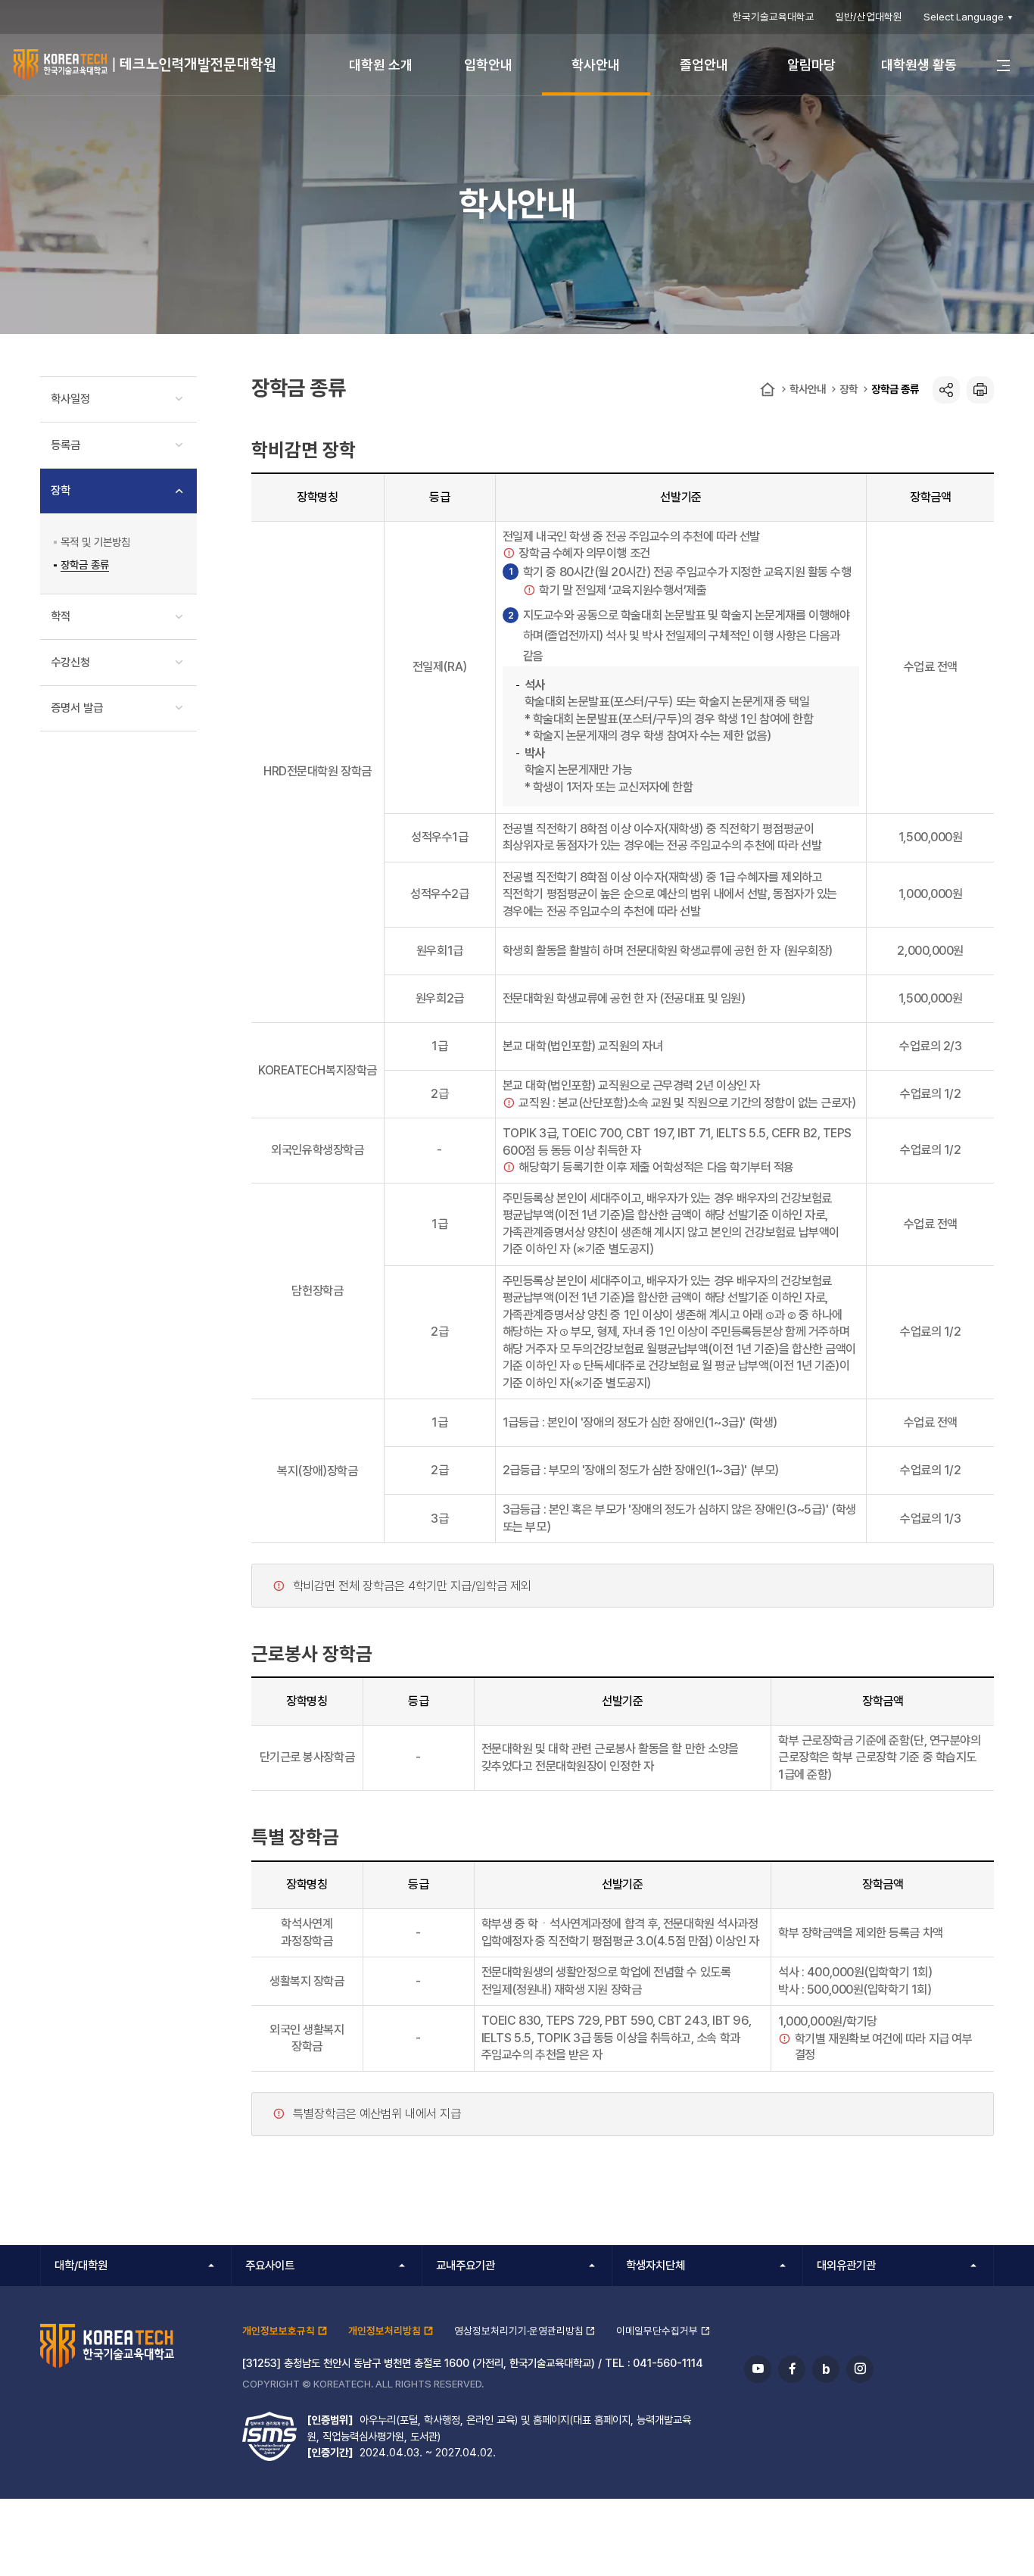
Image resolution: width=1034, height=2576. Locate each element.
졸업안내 (704, 65)
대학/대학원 (81, 2266)
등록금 (65, 445)
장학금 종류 (895, 389)
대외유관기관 (846, 2266)
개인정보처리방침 (385, 2331)
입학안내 (488, 65)
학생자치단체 (656, 2266)
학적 (61, 616)
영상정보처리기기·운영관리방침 (519, 2331)
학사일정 (70, 399)
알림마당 (811, 65)
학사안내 (596, 65)
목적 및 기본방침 (95, 542)
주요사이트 (270, 2266)
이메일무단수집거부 (657, 2331)
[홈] (768, 390)
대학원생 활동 (919, 65)
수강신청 (70, 663)
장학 (849, 389)
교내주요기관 (466, 2266)
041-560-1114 (668, 2363)
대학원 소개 (381, 65)
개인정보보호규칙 (279, 2331)
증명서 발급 (77, 708)
